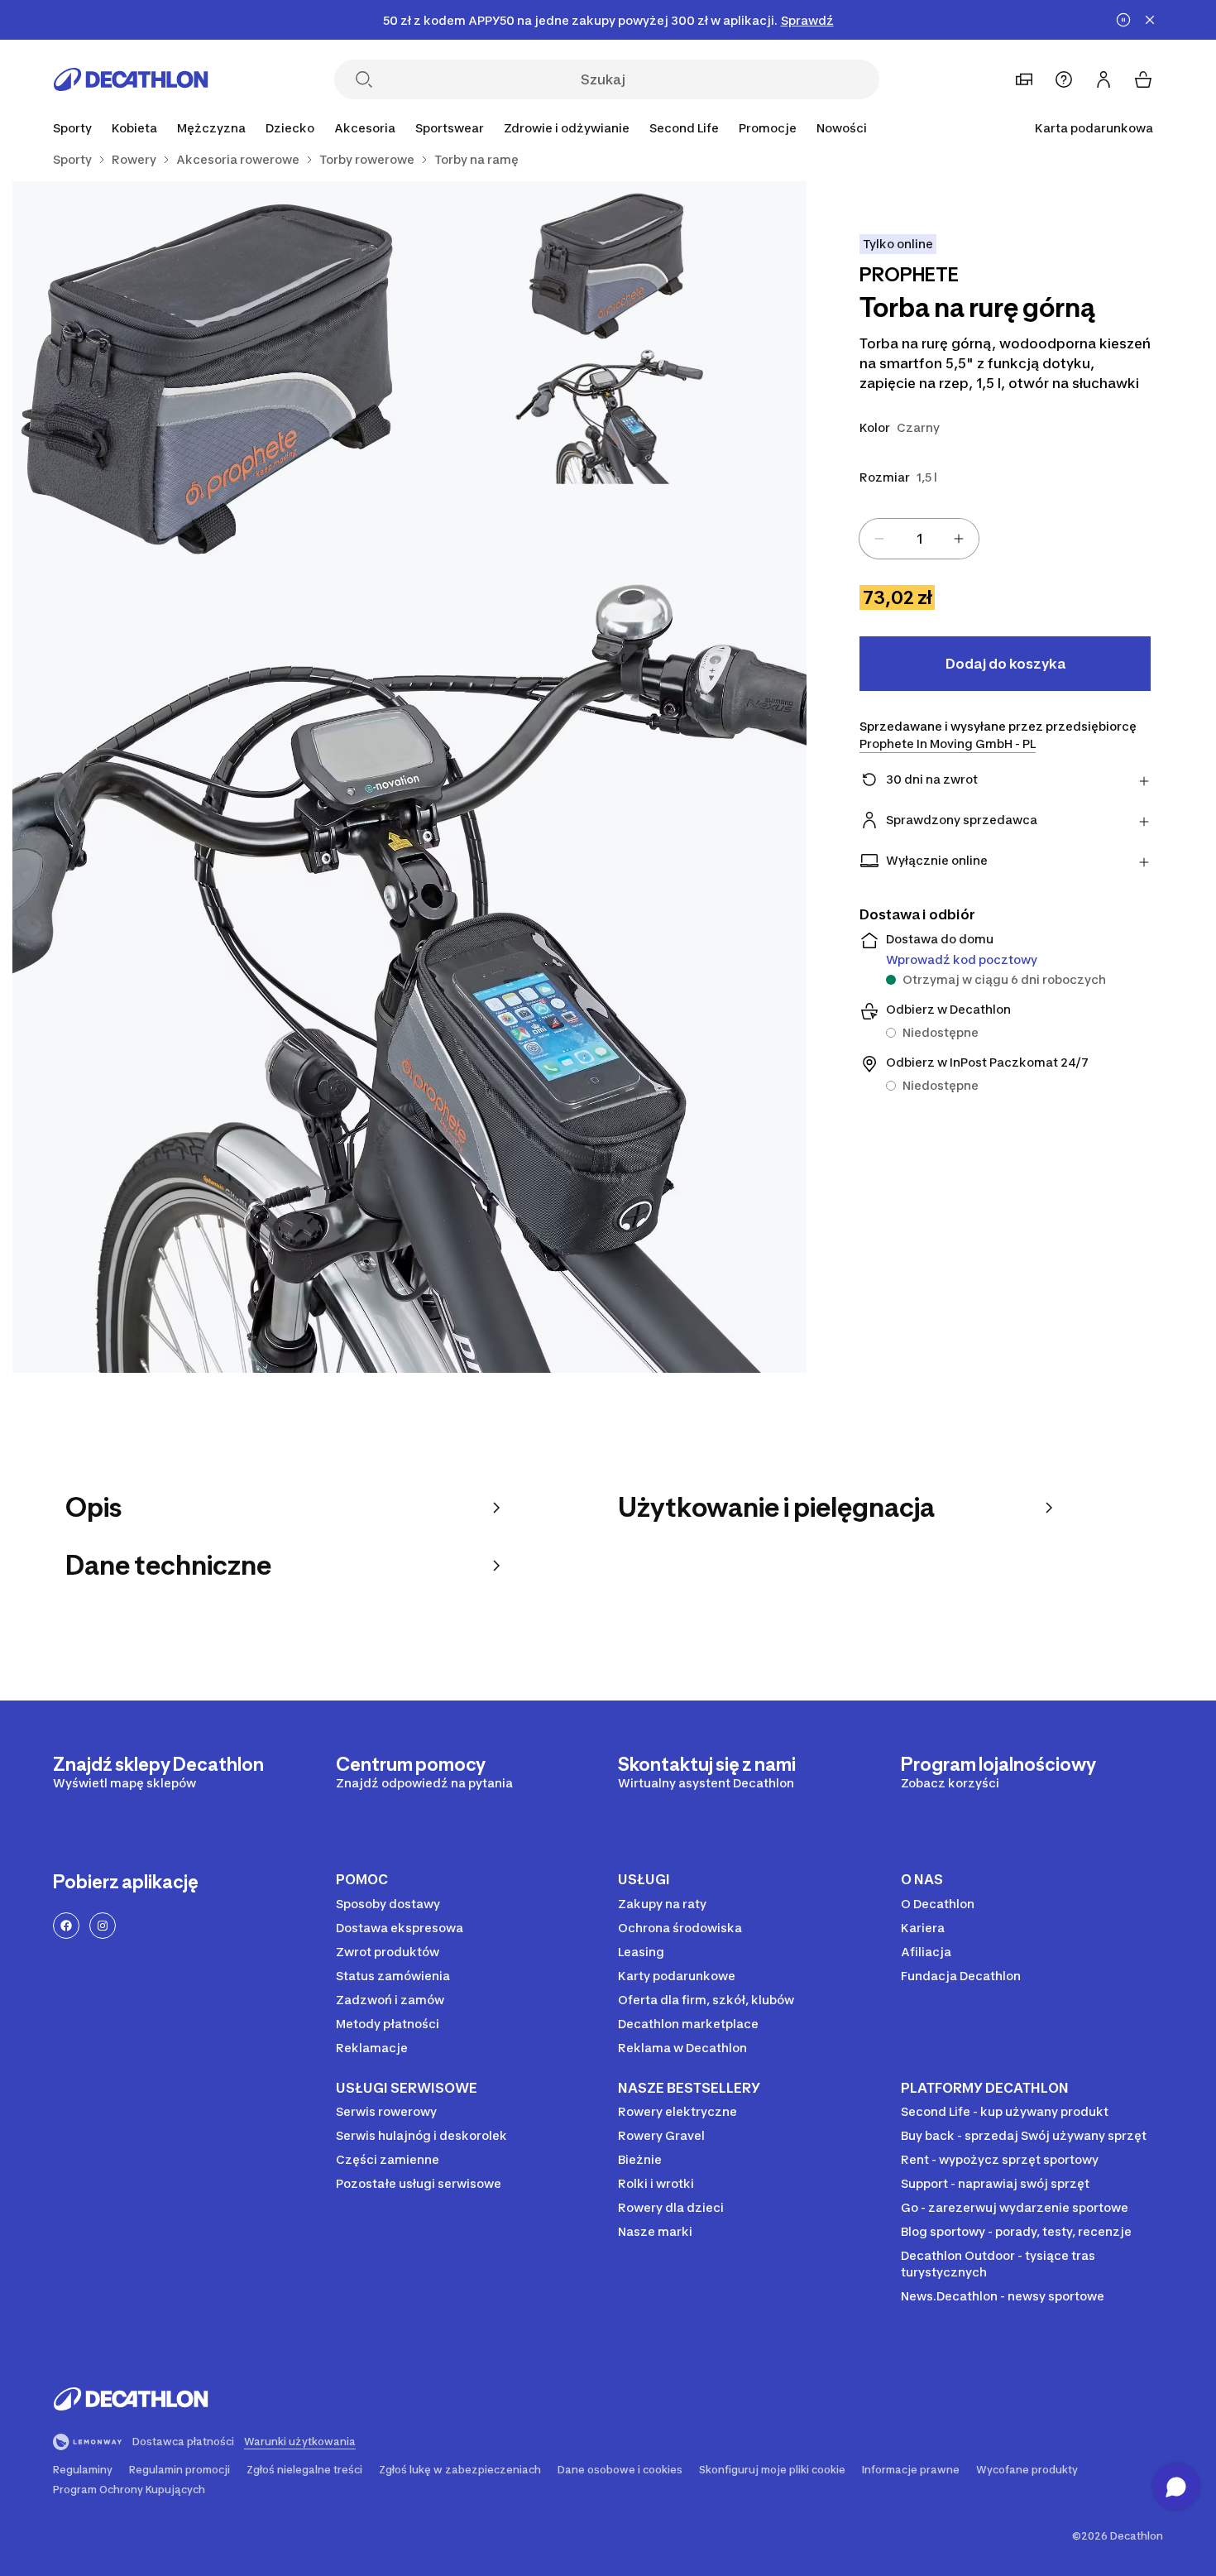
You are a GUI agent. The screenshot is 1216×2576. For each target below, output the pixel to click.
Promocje (768, 128)
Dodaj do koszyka (1005, 664)
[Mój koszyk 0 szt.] (1143, 79)
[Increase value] (959, 539)
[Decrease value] (879, 539)
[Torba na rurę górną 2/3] (211, 380)
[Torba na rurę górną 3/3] (409, 976)
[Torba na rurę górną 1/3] (608, 380)
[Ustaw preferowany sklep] (1024, 79)
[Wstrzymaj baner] (1123, 20)
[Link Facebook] (66, 1926)
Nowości (842, 128)
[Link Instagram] (103, 1926)
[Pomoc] (1064, 79)
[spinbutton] (919, 539)
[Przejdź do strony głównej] (131, 79)
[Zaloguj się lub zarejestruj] (1103, 79)
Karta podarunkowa (1094, 128)
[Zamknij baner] (1150, 20)
